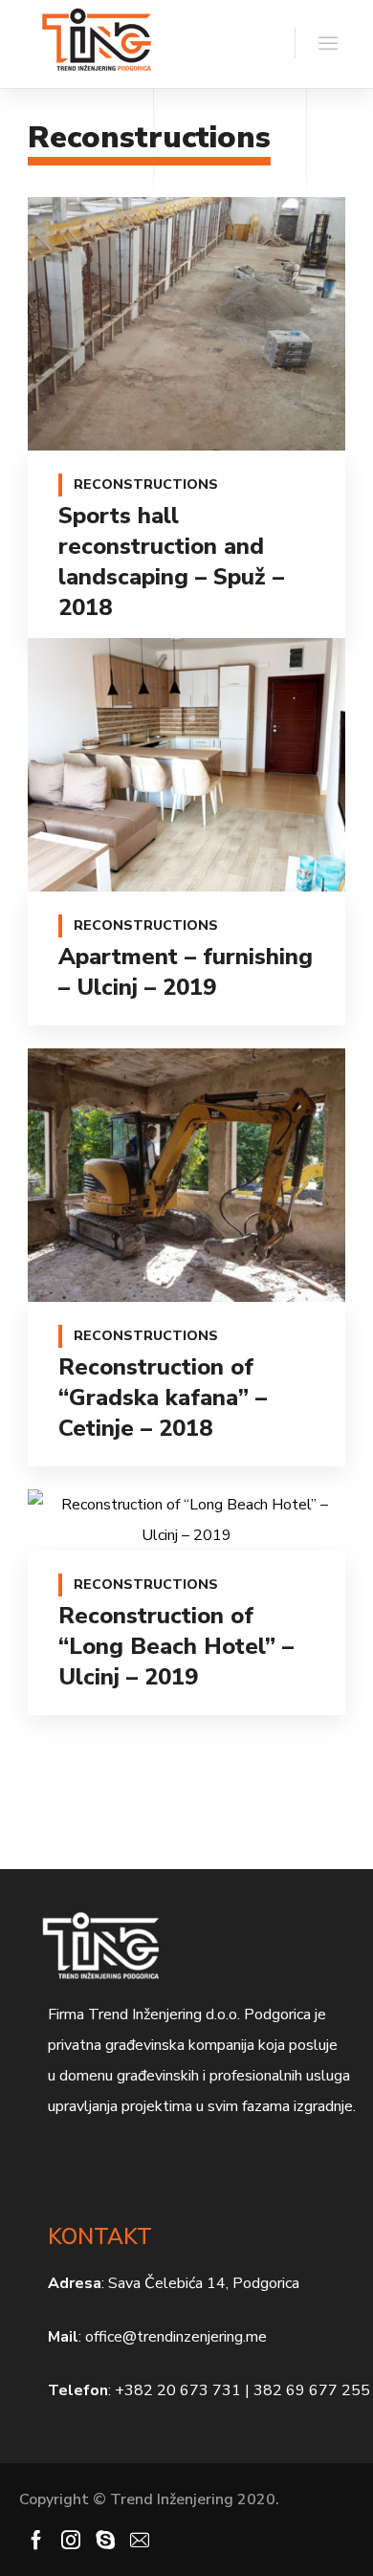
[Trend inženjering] (97, 44)
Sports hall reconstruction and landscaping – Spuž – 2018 (171, 561)
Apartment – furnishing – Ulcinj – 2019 (186, 972)
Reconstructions (146, 484)
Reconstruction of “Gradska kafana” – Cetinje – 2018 (163, 1398)
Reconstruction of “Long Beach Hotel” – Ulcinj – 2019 (176, 1646)
